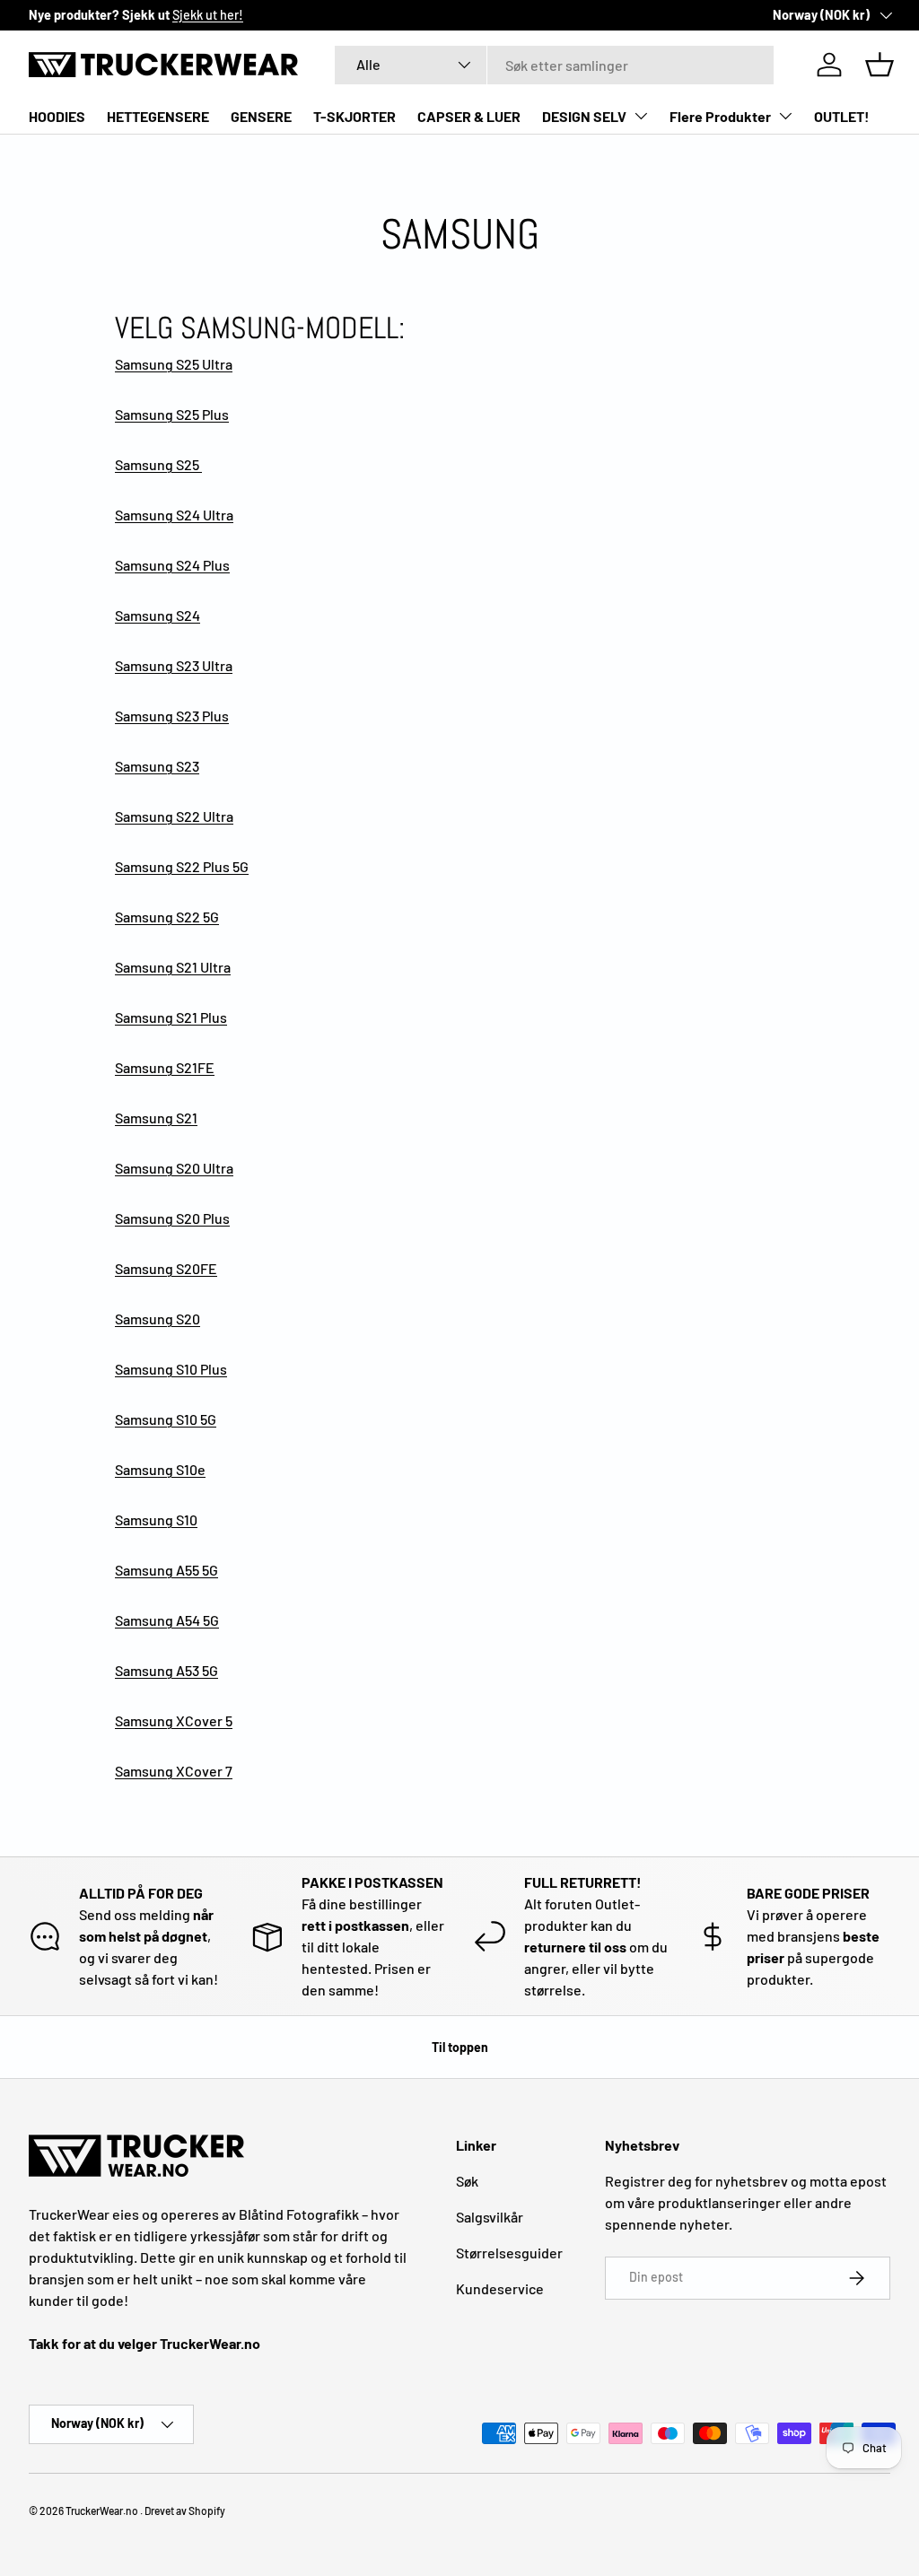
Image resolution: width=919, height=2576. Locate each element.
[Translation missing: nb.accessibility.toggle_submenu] (641, 116)
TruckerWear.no (102, 2511)
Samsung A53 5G (166, 1670)
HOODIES (57, 116)
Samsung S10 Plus (171, 1369)
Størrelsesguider (509, 2253)
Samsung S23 (157, 766)
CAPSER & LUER (469, 116)
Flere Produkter (720, 116)
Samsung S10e (160, 1469)
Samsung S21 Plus (171, 1017)
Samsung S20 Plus (172, 1218)
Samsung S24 (158, 615)
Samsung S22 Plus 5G (182, 866)
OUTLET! (842, 116)
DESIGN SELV (584, 116)
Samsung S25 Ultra (174, 364)
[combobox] (554, 65)
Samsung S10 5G (166, 1419)
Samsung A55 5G (166, 1570)
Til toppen (460, 2047)
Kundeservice (500, 2288)
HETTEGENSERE (158, 116)
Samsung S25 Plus (172, 414)
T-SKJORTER (354, 116)
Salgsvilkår (490, 2217)
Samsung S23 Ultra (174, 665)
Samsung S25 (158, 464)
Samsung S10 (156, 1519)
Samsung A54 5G (167, 1620)
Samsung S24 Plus (172, 565)
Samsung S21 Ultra (173, 967)
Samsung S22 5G (167, 917)
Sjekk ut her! (208, 15)
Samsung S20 (158, 1319)
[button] (880, 65)
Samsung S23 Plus (172, 716)
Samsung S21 (156, 1118)
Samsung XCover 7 (174, 1771)
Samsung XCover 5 (174, 1720)
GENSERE (261, 116)
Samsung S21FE (165, 1067)
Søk (467, 2181)
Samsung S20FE (166, 1268)
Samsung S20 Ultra (174, 1168)
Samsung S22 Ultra (174, 816)
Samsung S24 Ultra (174, 515)
